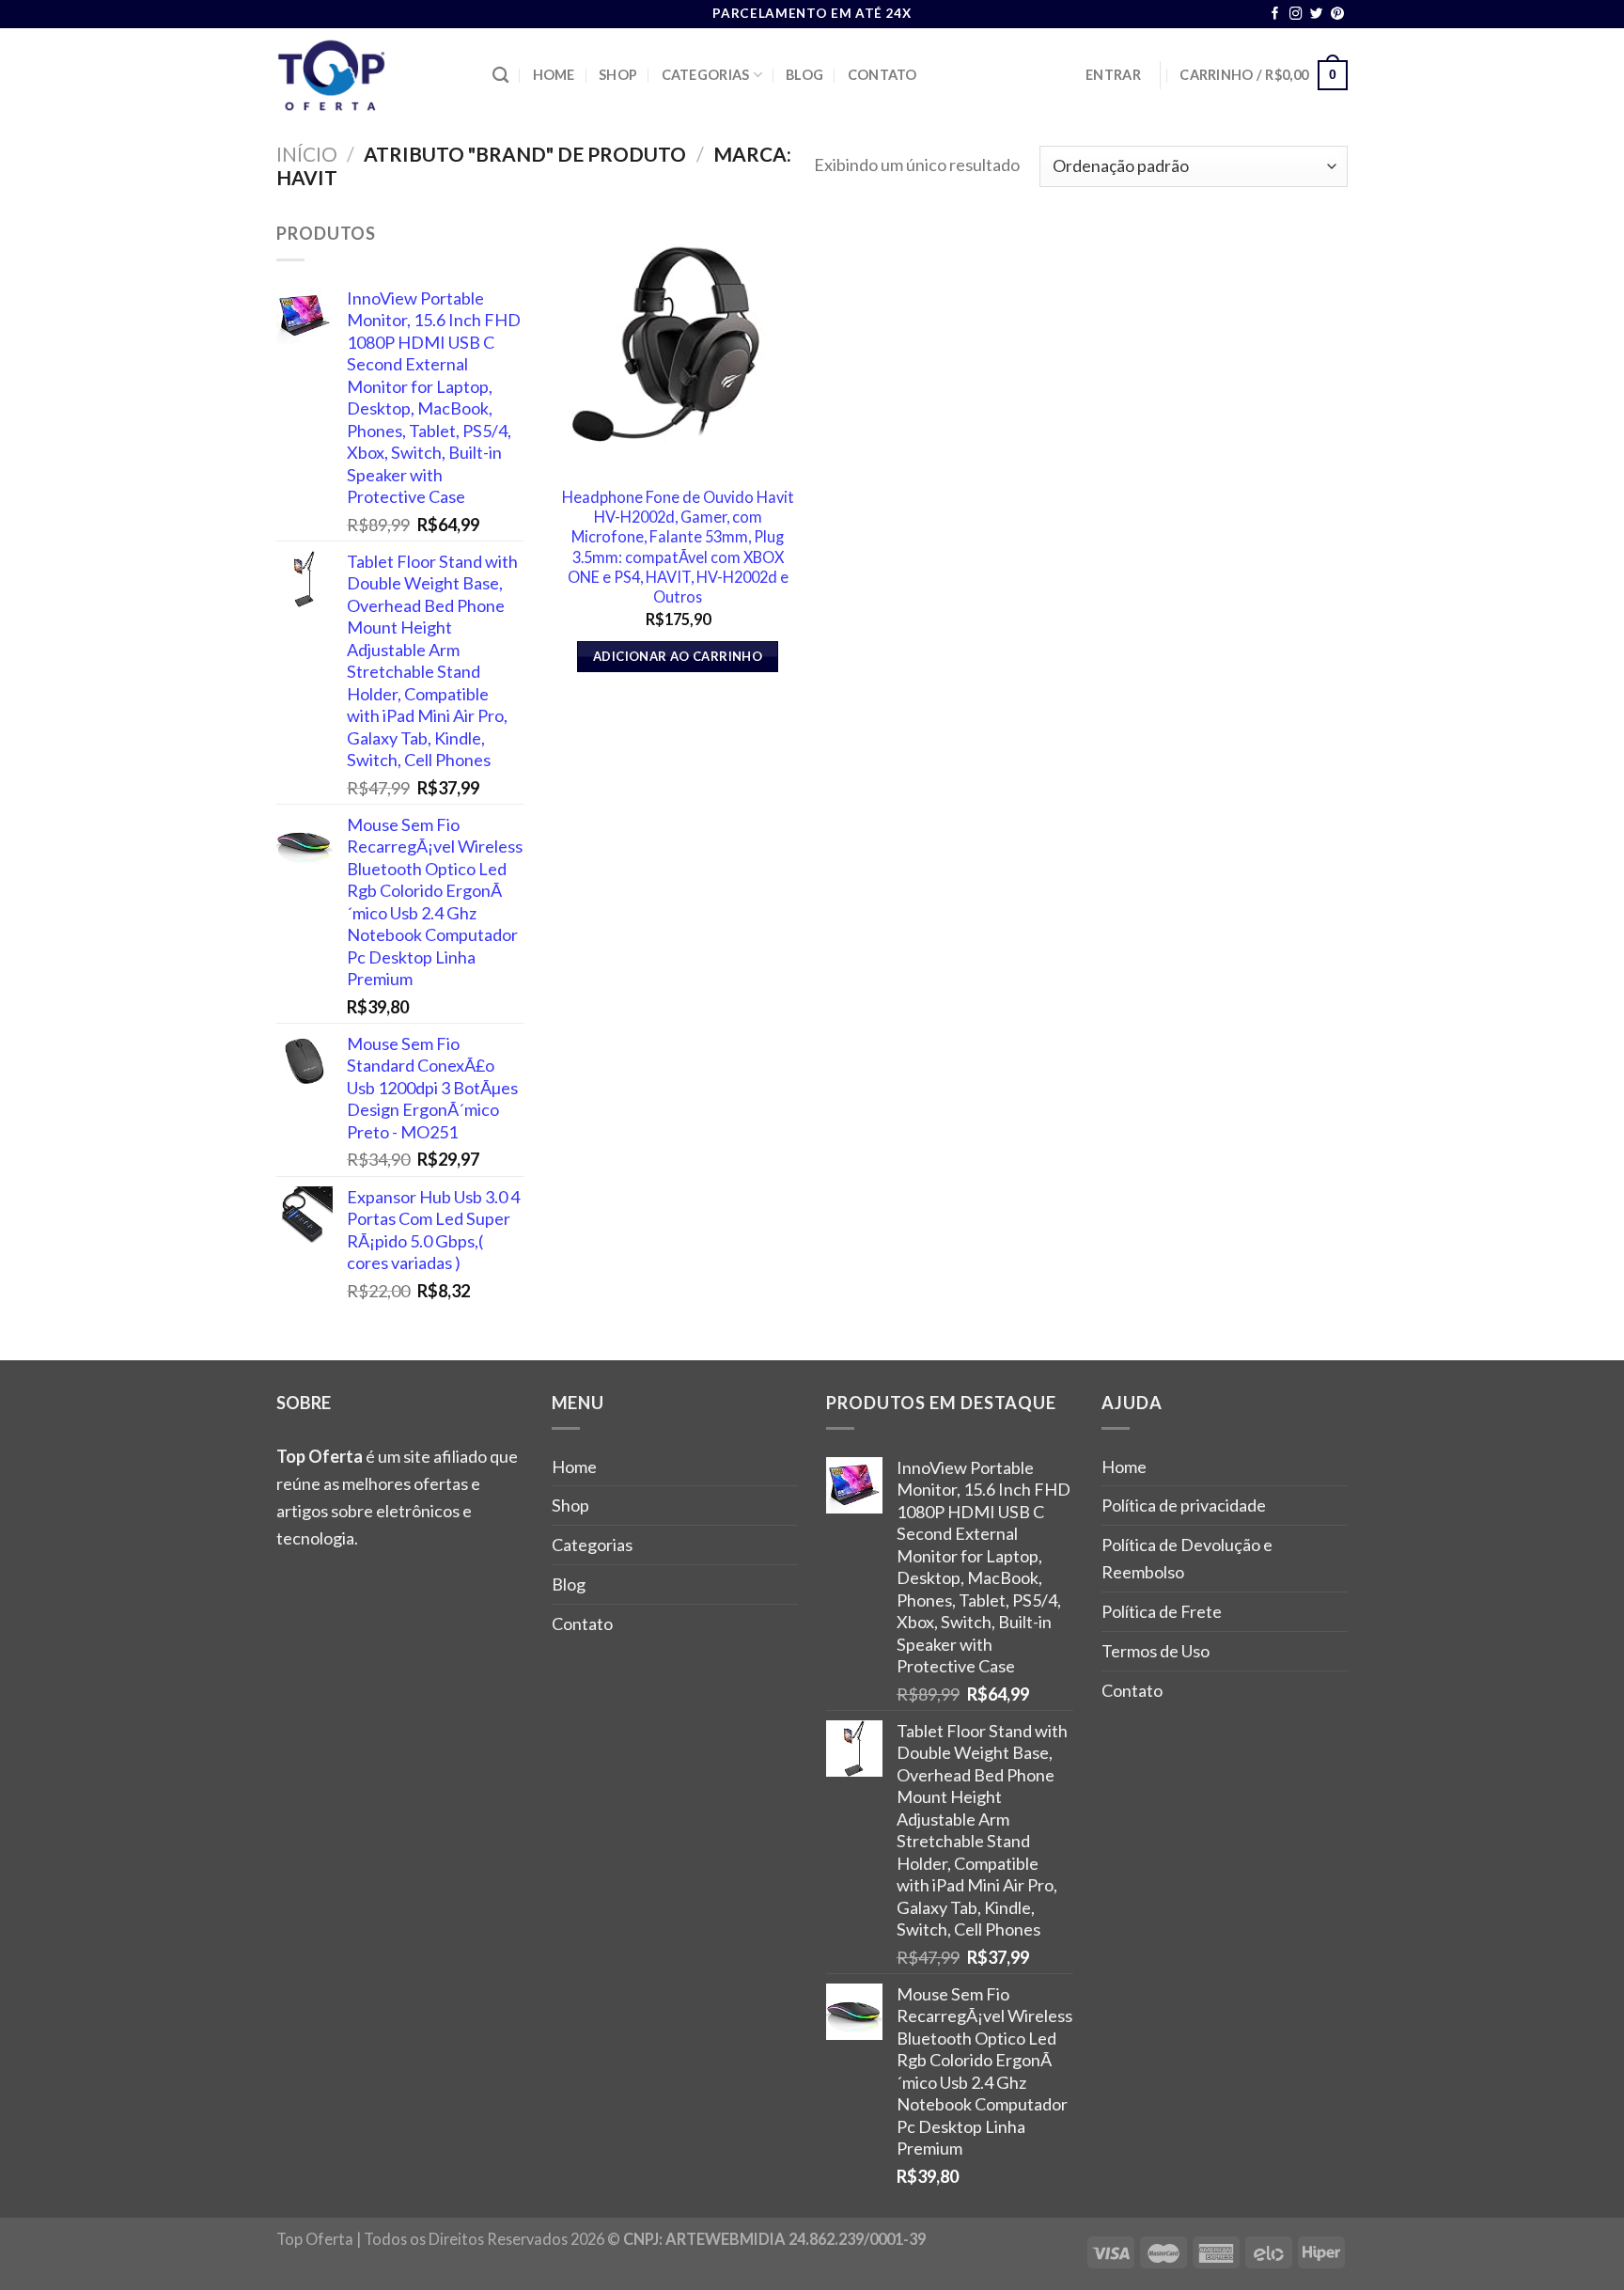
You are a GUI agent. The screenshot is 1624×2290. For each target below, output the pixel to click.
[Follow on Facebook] (1275, 15)
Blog (804, 75)
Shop (618, 75)
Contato (882, 75)
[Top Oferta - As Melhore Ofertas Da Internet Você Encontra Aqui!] (370, 75)
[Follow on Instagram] (1296, 15)
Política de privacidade (1184, 1505)
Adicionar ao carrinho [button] (678, 656)
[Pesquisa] (500, 76)
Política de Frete (1162, 1611)
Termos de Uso (1156, 1651)
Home (554, 75)
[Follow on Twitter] (1317, 15)
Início (307, 154)
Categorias (706, 75)
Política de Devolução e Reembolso (1187, 1558)
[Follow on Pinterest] (1337, 15)
